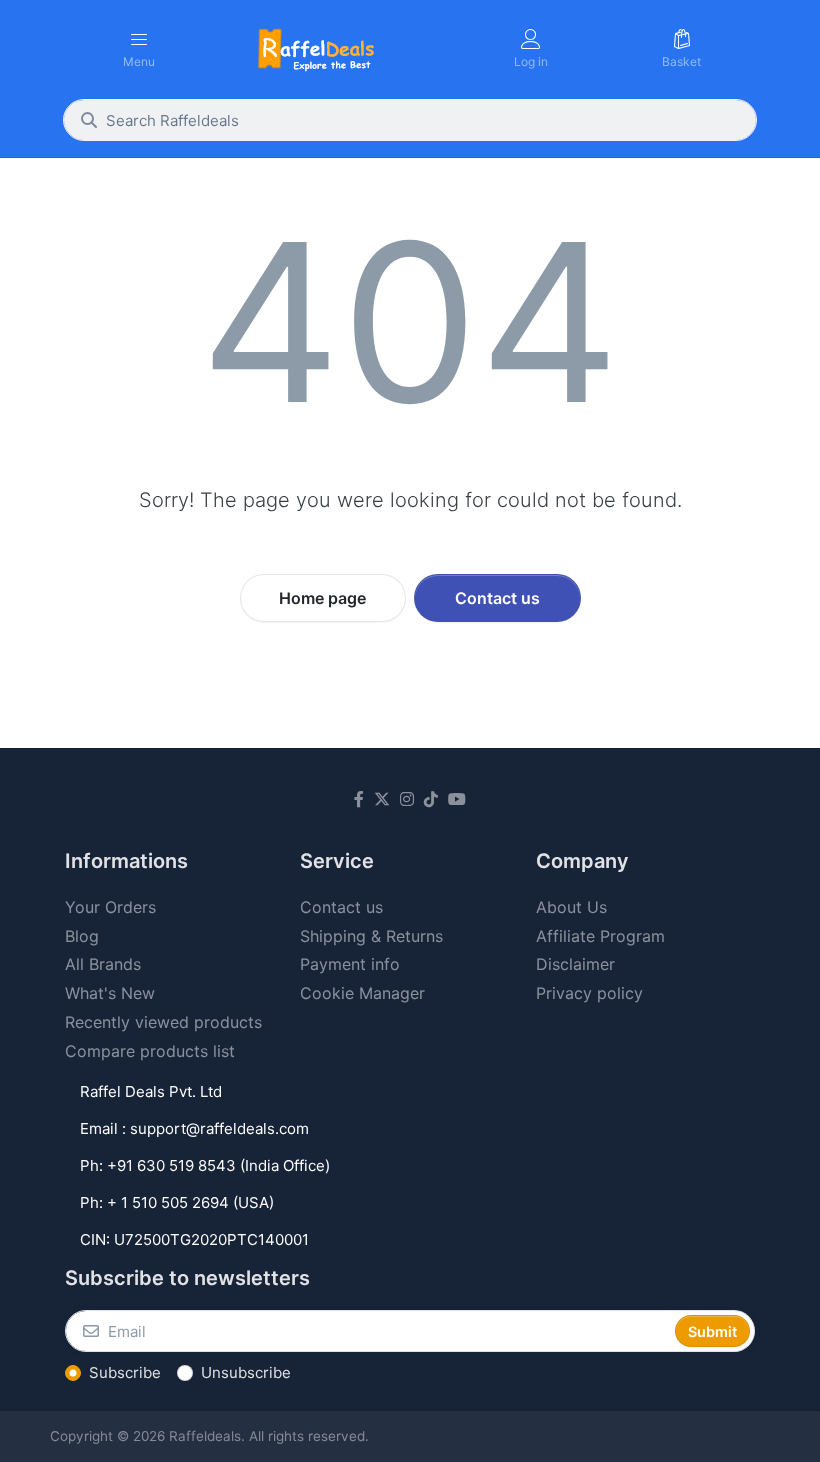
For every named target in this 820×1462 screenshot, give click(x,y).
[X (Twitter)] (382, 799)
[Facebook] (359, 799)
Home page (322, 598)
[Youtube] (457, 799)
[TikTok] (431, 799)
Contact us (497, 598)
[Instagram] (407, 799)
